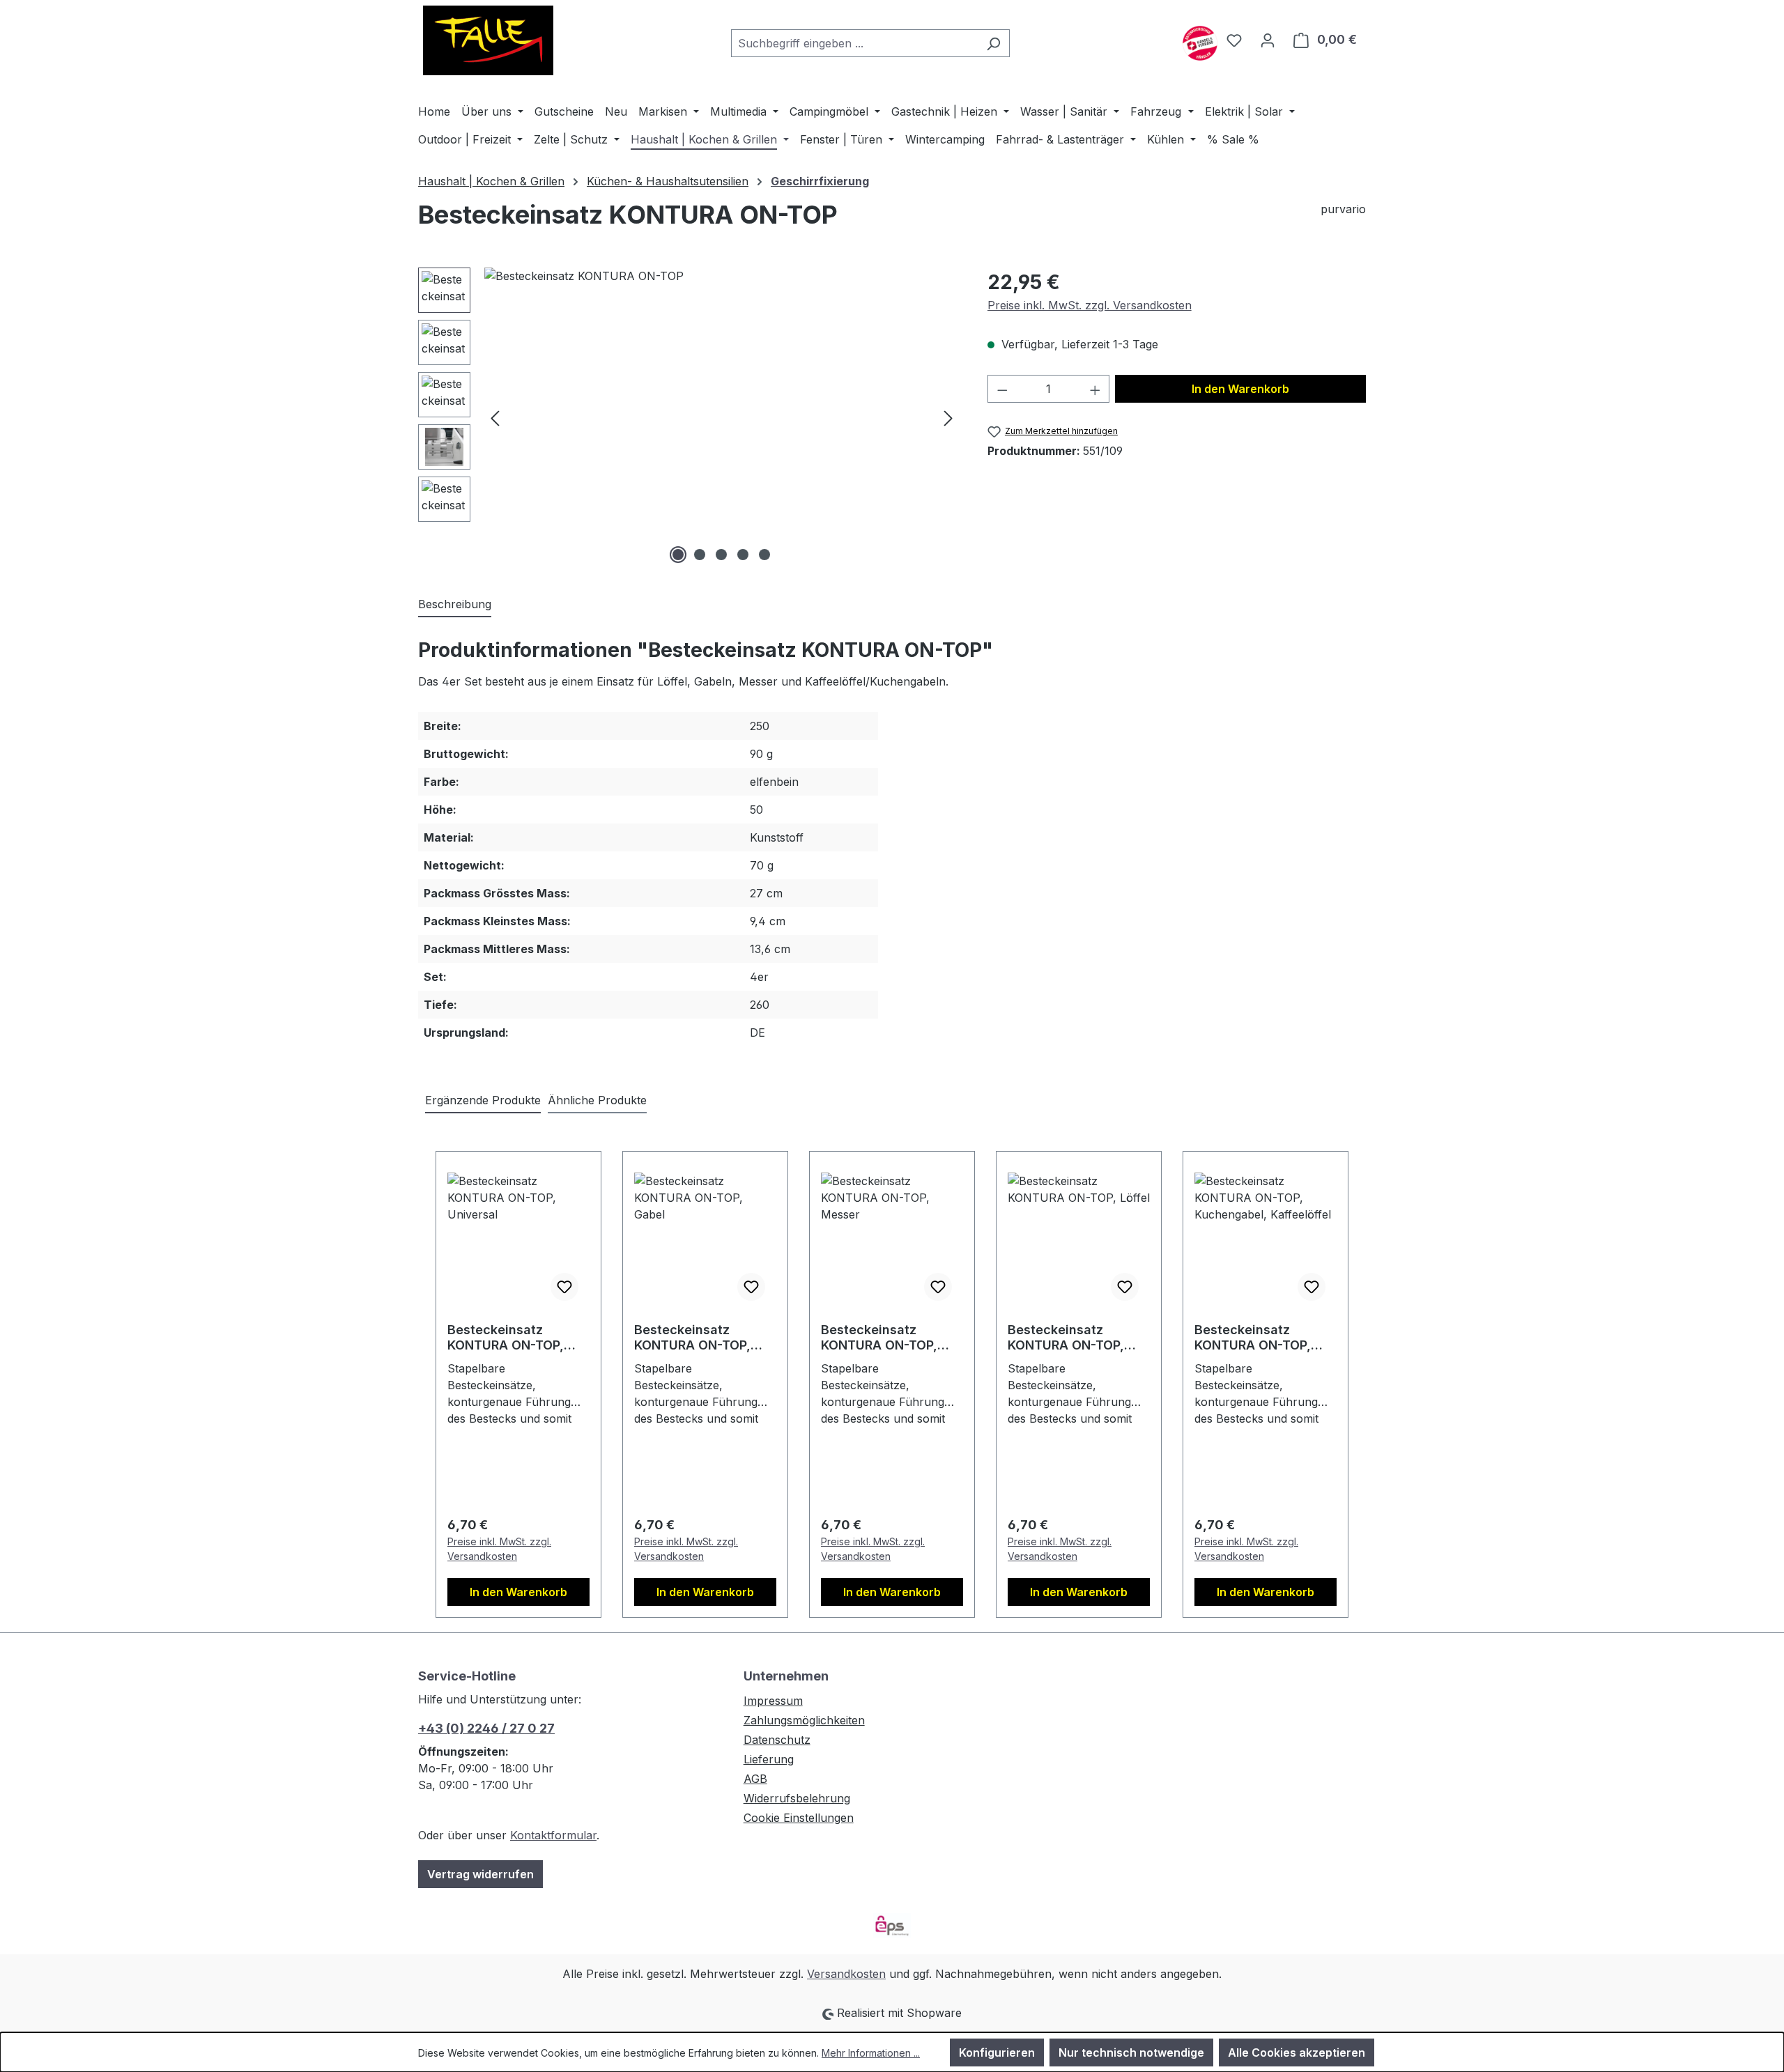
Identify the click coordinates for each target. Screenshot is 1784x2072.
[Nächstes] (948, 418)
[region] (689, 417)
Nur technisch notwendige (1131, 2052)
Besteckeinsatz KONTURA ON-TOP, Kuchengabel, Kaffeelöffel (1253, 1338)
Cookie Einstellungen (799, 1818)
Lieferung (769, 1759)
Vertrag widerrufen (480, 1874)
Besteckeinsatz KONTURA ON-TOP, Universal (506, 1338)
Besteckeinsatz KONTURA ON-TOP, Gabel (692, 1338)
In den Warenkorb (1240, 389)
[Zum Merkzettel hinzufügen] (564, 1287)
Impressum (773, 1701)
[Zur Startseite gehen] (488, 40)
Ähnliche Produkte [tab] (597, 1100)
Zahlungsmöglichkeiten (804, 1720)
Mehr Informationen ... (871, 2053)
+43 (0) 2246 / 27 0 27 (486, 1728)
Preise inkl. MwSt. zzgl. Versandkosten (1090, 305)
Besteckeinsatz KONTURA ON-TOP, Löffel (1066, 1338)
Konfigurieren (997, 2052)
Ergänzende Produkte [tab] (483, 1100)
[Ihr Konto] (1268, 40)
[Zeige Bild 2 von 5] (700, 555)
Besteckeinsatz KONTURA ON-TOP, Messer (879, 1338)
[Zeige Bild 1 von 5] (678, 555)
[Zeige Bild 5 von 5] (764, 555)
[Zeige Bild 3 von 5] (721, 555)
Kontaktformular (553, 1835)
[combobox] (854, 43)
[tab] (455, 605)
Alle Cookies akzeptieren (1297, 2052)
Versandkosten (846, 1974)
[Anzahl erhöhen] (1095, 389)
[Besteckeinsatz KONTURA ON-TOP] (722, 417)
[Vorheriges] (495, 418)
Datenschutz (777, 1740)
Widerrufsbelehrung (797, 1798)
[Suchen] (993, 43)
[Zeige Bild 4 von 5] (743, 555)
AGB (755, 1779)
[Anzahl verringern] (1002, 389)
